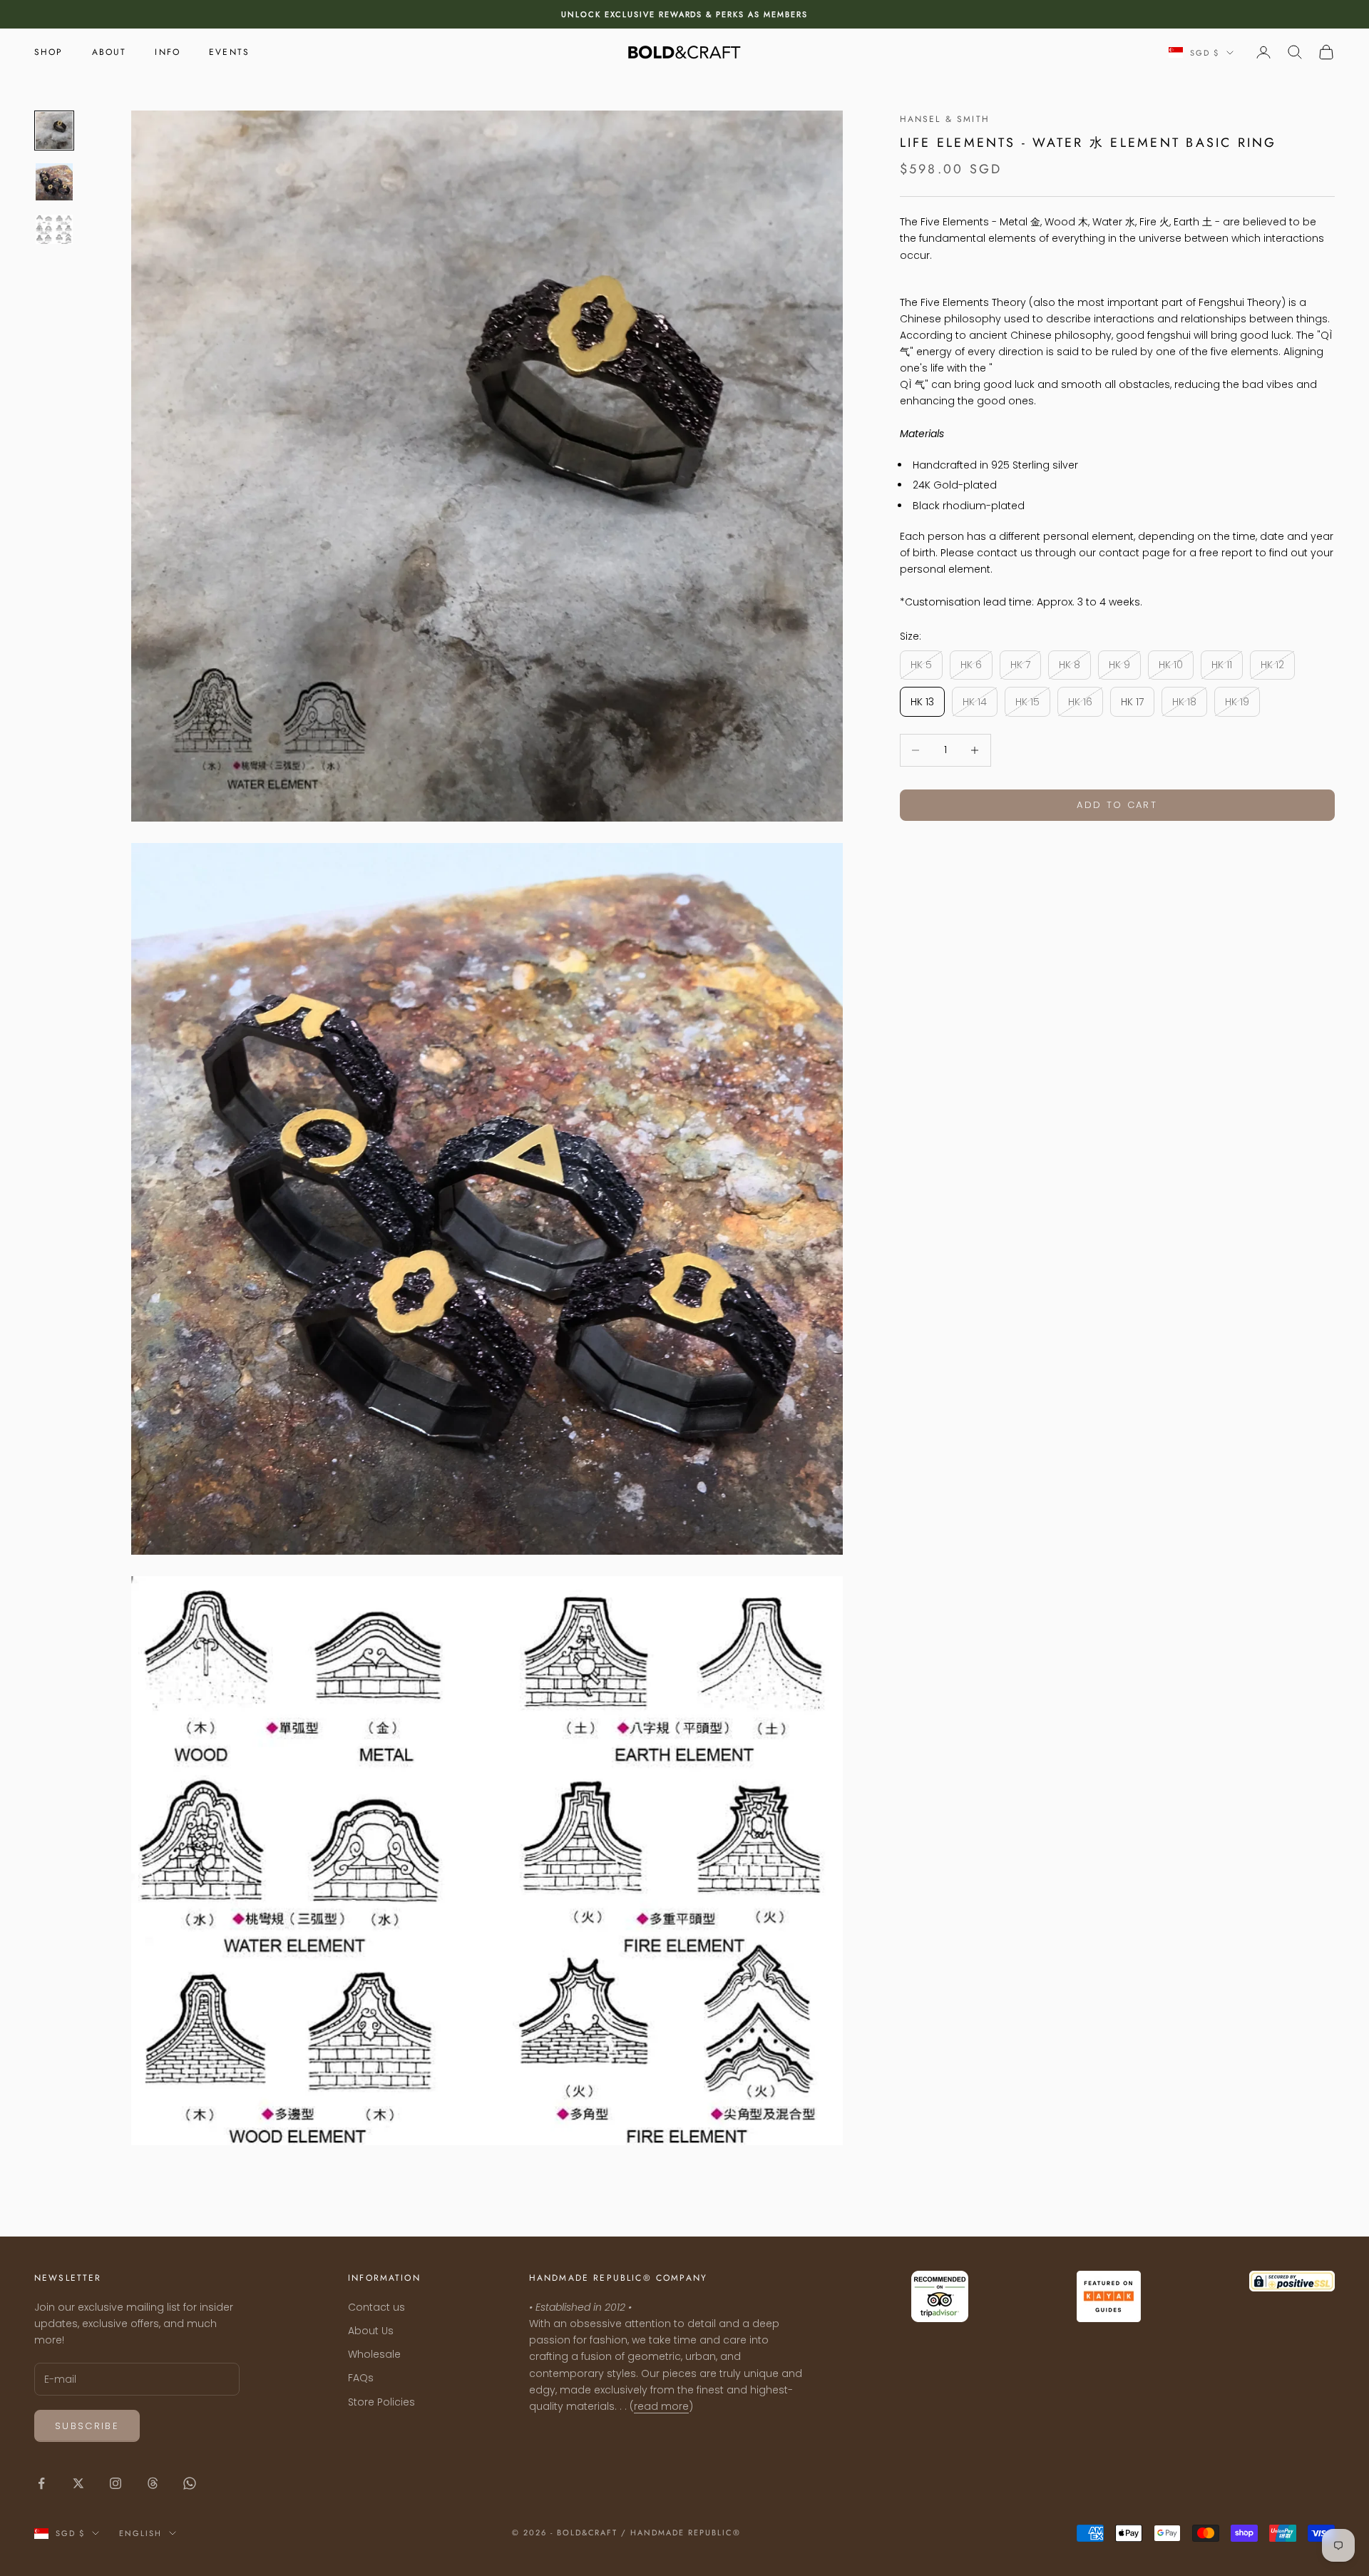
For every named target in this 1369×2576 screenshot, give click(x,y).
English (140, 2533)
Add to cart (1117, 805)
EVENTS (229, 52)
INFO (168, 52)
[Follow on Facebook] (41, 2483)
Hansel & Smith (945, 119)
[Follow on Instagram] (116, 2483)
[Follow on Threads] (153, 2483)
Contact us (376, 2307)
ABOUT (109, 52)
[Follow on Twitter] (78, 2483)
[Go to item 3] (54, 230)
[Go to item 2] (54, 182)
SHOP (49, 52)
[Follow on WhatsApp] (190, 2483)
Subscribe (87, 2426)
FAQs (361, 2378)
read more (661, 2406)
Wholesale (374, 2354)
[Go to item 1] (54, 131)
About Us (371, 2331)
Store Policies (381, 2402)
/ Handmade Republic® (681, 2532)
